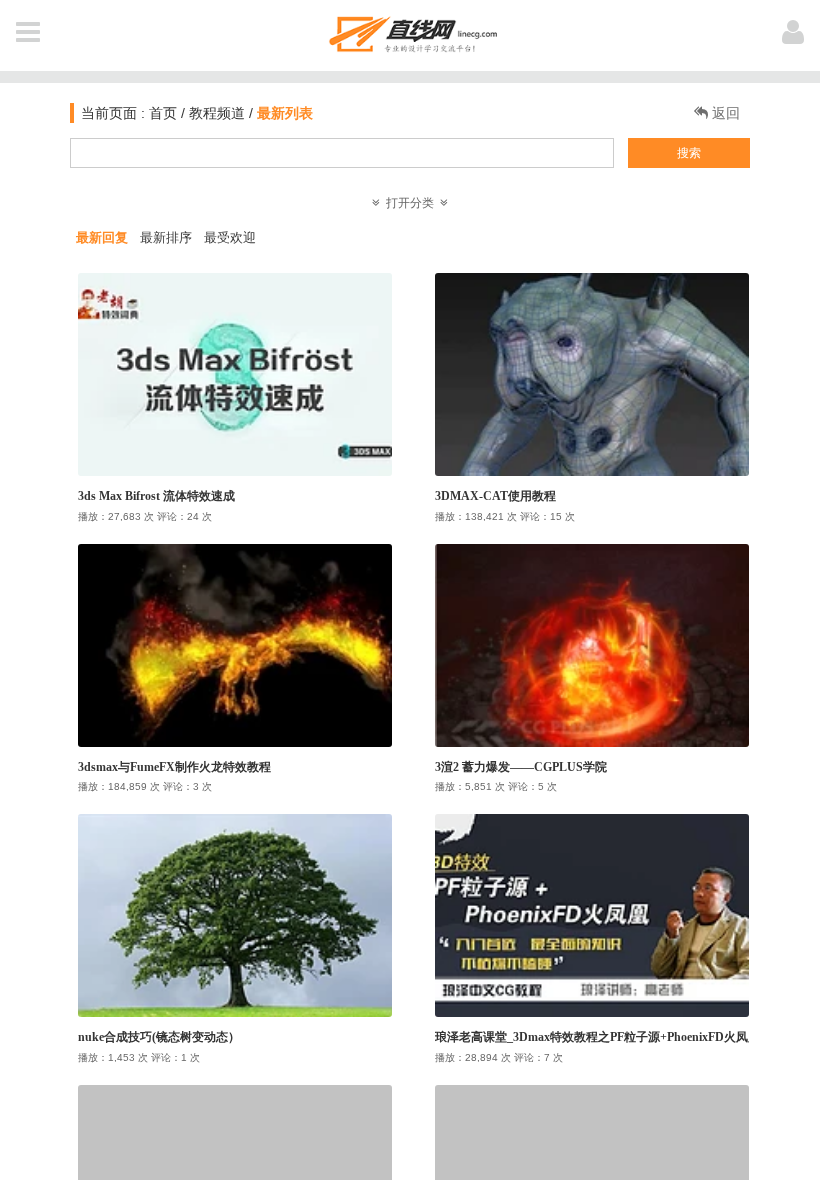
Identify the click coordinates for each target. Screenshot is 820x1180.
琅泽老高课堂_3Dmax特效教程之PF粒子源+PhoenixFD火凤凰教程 (609, 1037)
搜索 (689, 153)
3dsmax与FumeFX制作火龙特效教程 (174, 767)
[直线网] (410, 30)
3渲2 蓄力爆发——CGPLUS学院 (521, 767)
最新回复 (102, 237)
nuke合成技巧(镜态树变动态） (159, 1037)
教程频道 (217, 113)
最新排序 (166, 237)
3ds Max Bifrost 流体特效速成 (156, 496)
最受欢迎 (230, 237)
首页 (161, 113)
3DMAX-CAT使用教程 (495, 496)
